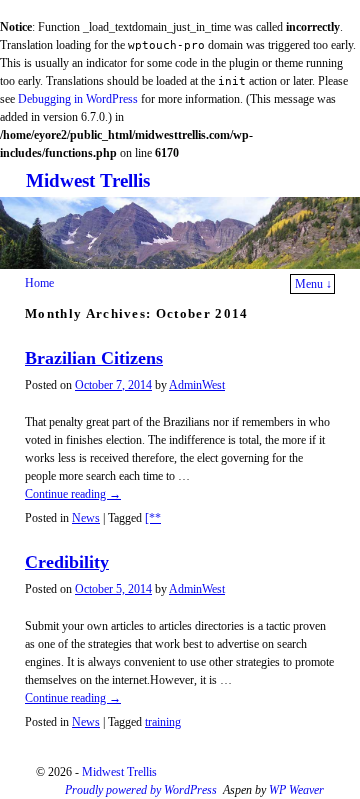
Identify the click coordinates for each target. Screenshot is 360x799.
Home (39, 283)
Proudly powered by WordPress (141, 790)
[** (153, 518)
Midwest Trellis (88, 180)
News (86, 518)
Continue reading (73, 494)
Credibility (67, 562)
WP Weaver (296, 790)
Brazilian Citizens (94, 358)
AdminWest (197, 385)
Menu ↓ (313, 284)
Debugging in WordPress (78, 99)
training (163, 722)
